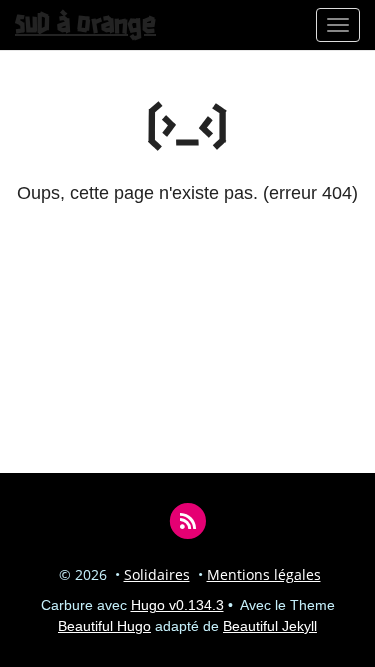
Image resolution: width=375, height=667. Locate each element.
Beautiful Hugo (104, 626)
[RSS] (187, 520)
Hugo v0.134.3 (177, 605)
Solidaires (157, 574)
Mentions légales (264, 574)
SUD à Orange (85, 25)
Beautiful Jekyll (270, 626)
